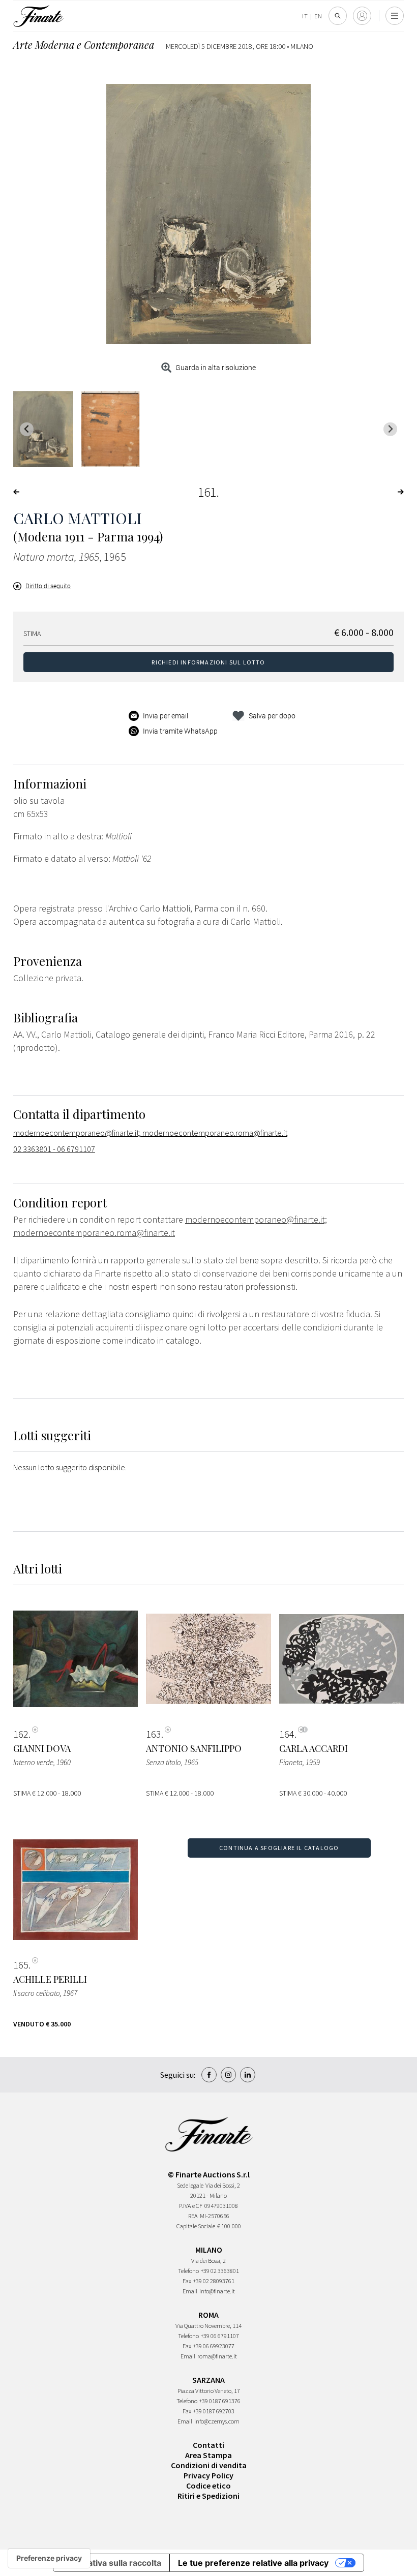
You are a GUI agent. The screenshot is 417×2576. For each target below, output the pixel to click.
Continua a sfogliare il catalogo (279, 1848)
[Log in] (362, 16)
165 (21, 1965)
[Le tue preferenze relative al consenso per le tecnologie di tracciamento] (49, 2558)
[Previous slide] (27, 429)
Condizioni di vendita (209, 2465)
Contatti (208, 2445)
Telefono (188, 2271)
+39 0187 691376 (220, 2401)
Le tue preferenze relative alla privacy (253, 2563)
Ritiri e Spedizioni (208, 2496)
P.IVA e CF (191, 2206)
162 (21, 1734)
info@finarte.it (217, 2291)
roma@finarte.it (217, 2356)
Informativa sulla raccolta (111, 2563)
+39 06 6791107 (220, 2336)
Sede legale (190, 2185)
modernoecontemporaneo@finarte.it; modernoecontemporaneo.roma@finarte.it (150, 1133)
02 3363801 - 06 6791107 (54, 1149)
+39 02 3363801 (220, 2271)
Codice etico (208, 2486)
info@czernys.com (217, 2421)
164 (287, 1734)
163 (154, 1734)
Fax (187, 2281)
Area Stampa (208, 2455)
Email (190, 2291)
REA (193, 2216)
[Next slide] (390, 429)
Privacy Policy (208, 2475)
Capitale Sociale (196, 2226)
